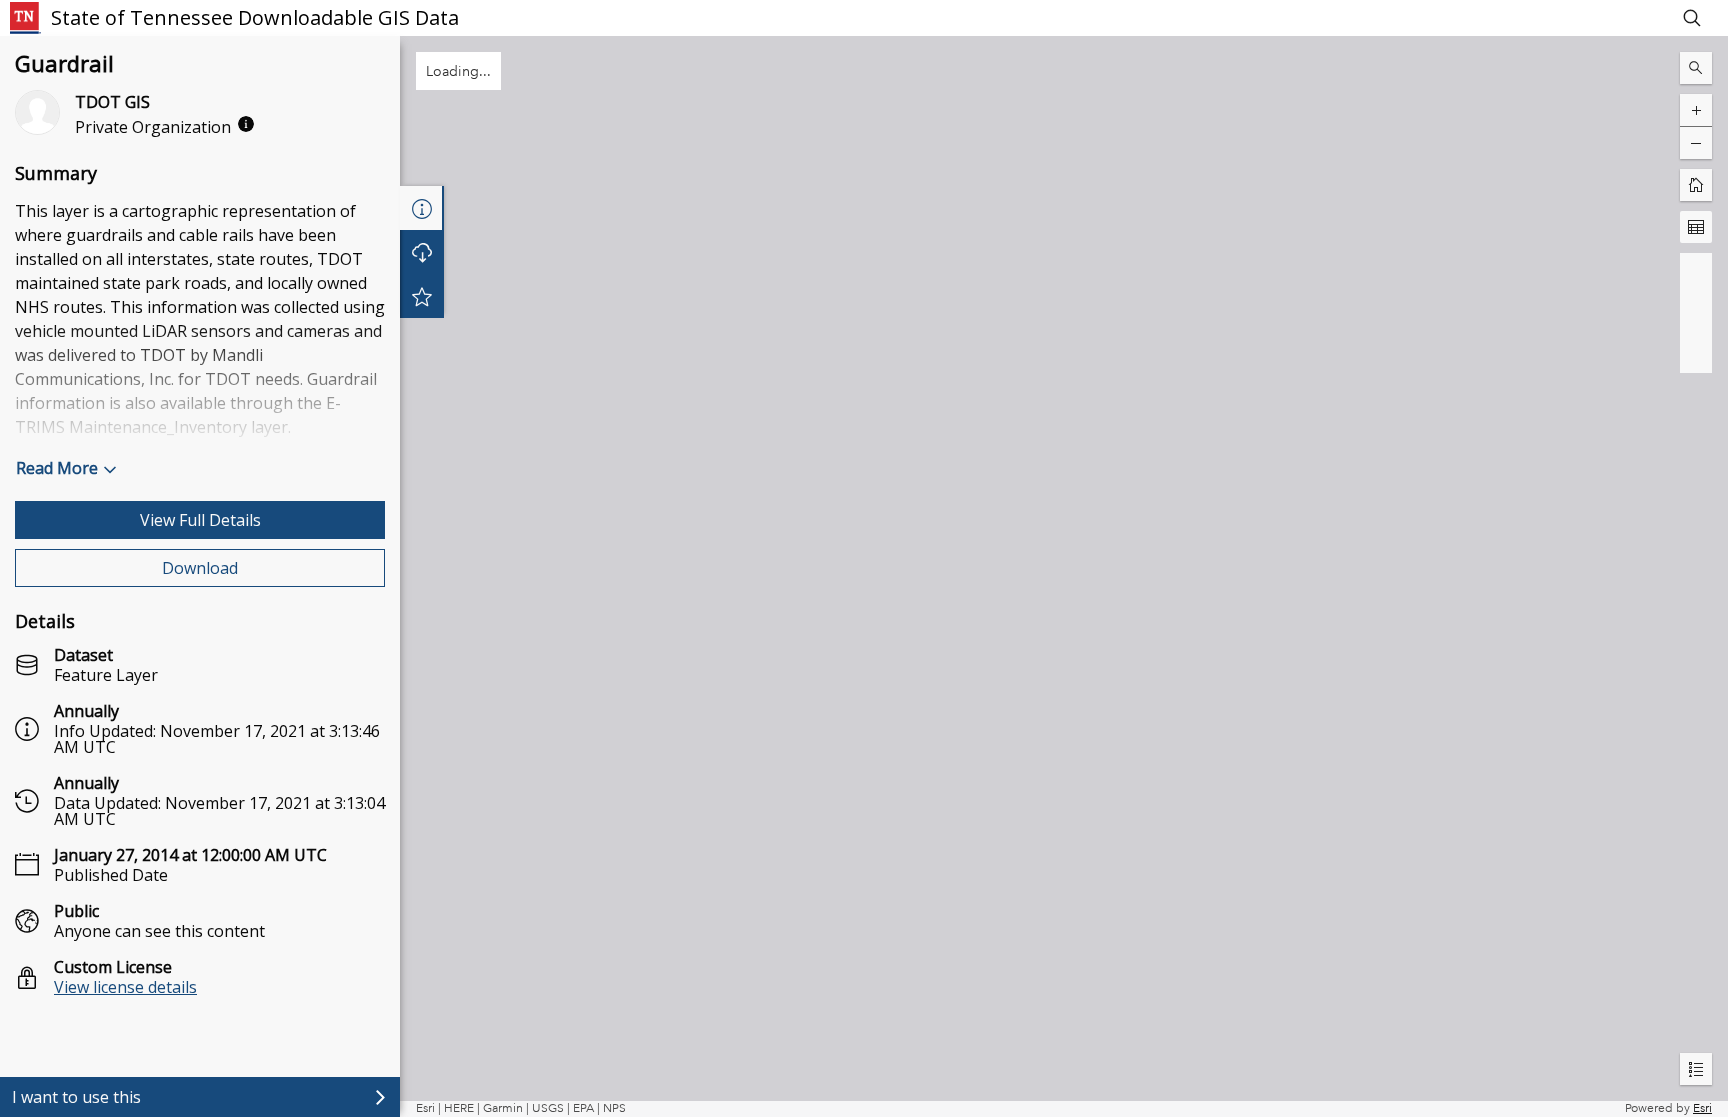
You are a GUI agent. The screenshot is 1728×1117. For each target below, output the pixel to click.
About (422, 208)
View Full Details (200, 520)
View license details (125, 987)
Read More (57, 468)
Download (200, 568)
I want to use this (76, 1097)
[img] (246, 124)
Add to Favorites (422, 296)
